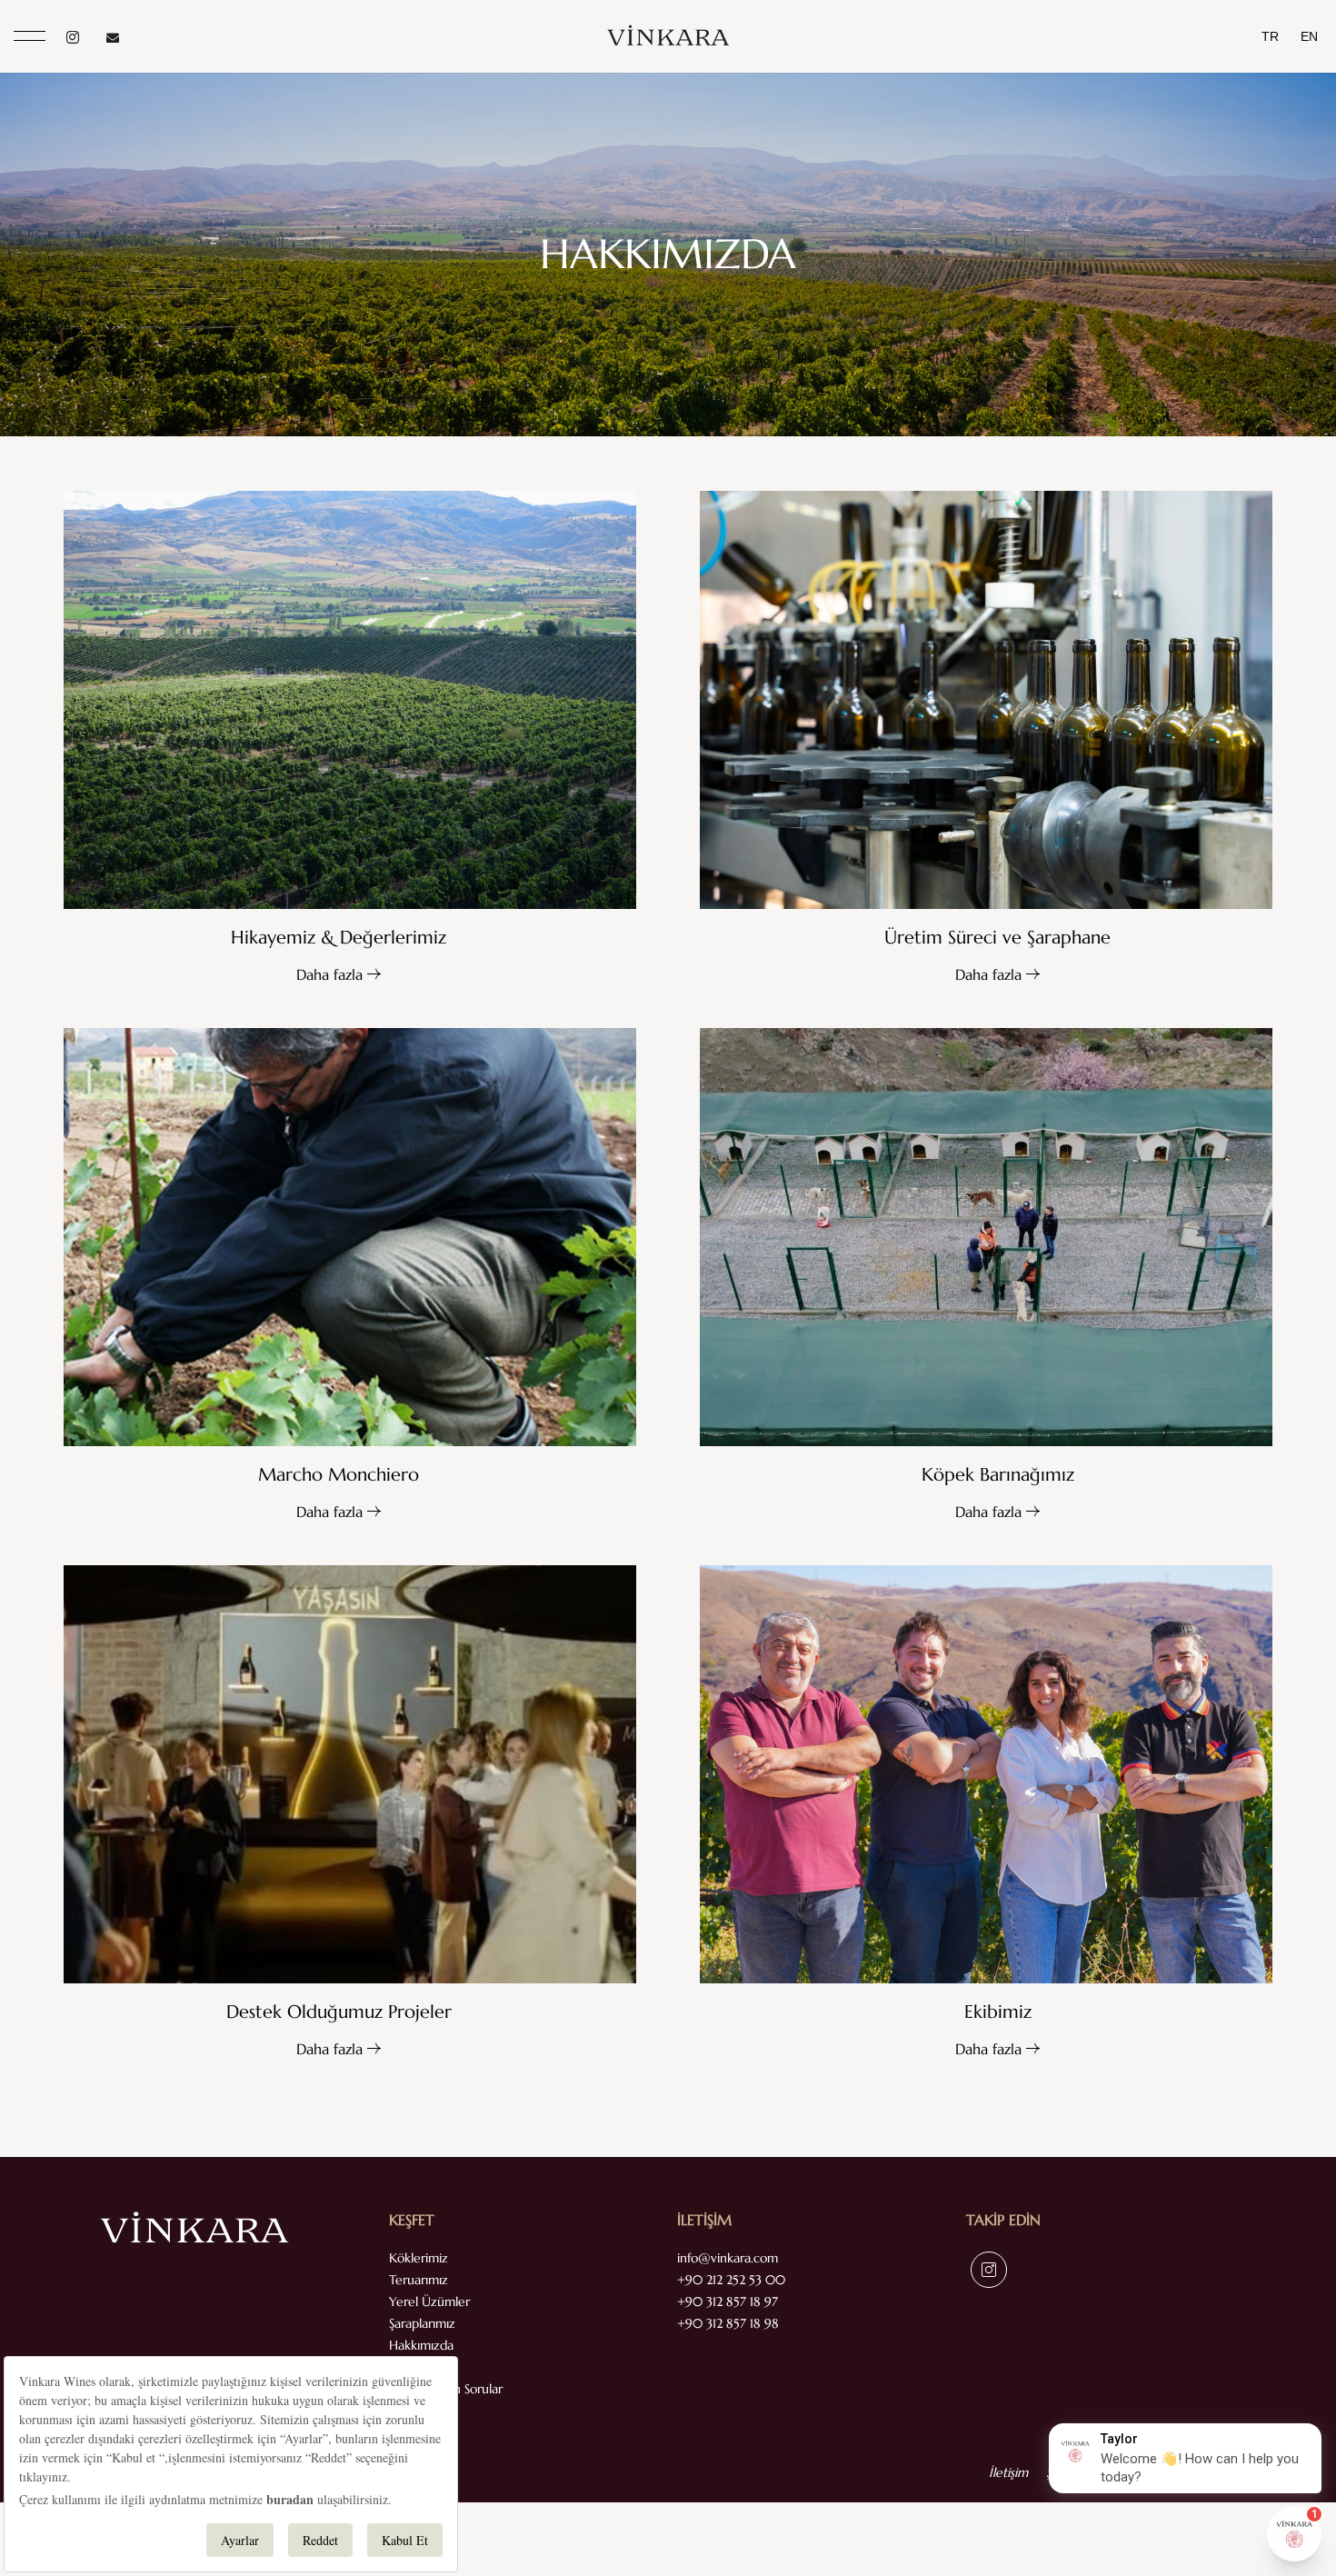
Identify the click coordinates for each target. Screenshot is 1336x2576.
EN (1309, 36)
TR (1270, 36)
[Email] (113, 36)
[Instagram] (73, 36)
